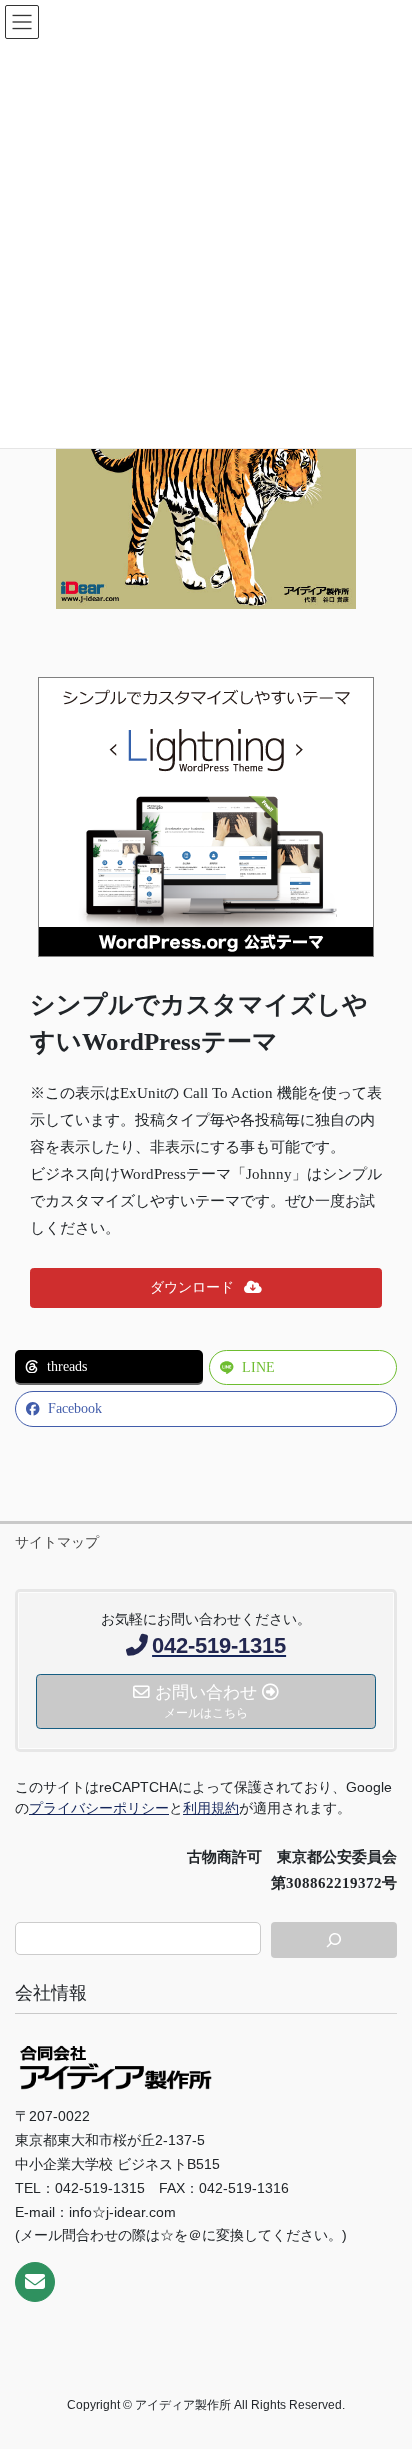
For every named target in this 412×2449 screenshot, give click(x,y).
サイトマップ (57, 1542)
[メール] (35, 2282)
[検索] (334, 1940)
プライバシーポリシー (99, 1808)
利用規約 (211, 1808)
